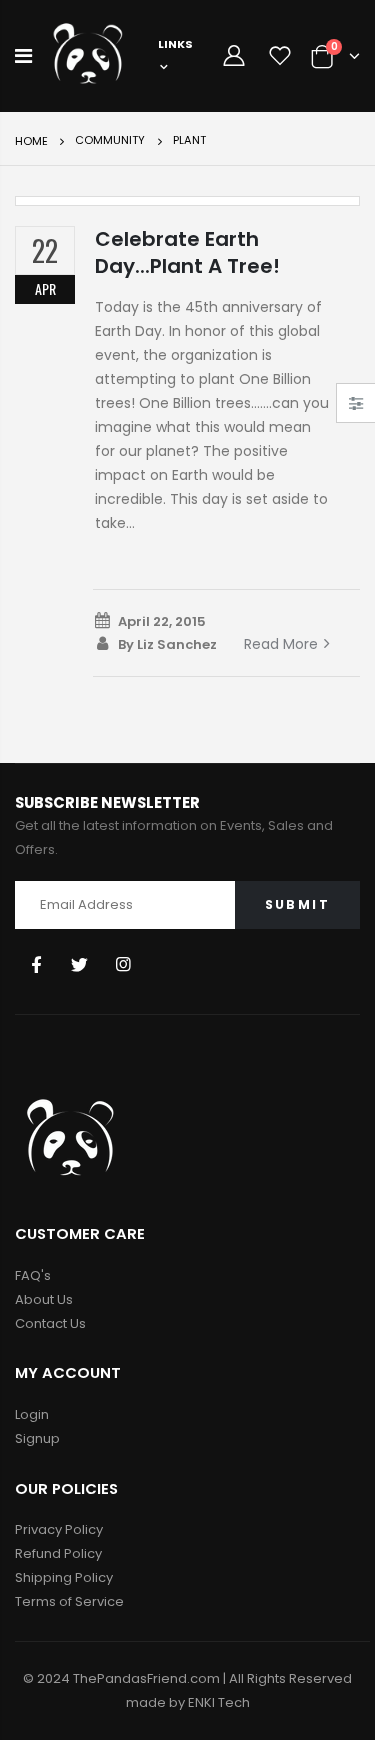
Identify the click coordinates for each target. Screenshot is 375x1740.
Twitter (79, 963)
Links (175, 44)
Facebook (35, 963)
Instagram (123, 963)
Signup (37, 1438)
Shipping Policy (64, 1577)
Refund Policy (58, 1553)
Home (31, 141)
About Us (44, 1299)
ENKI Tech (219, 1702)
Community (110, 141)
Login (32, 1414)
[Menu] (23, 56)
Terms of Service (69, 1601)
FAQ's (33, 1275)
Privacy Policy (59, 1529)
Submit (297, 904)
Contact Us (50, 1323)
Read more (281, 644)
